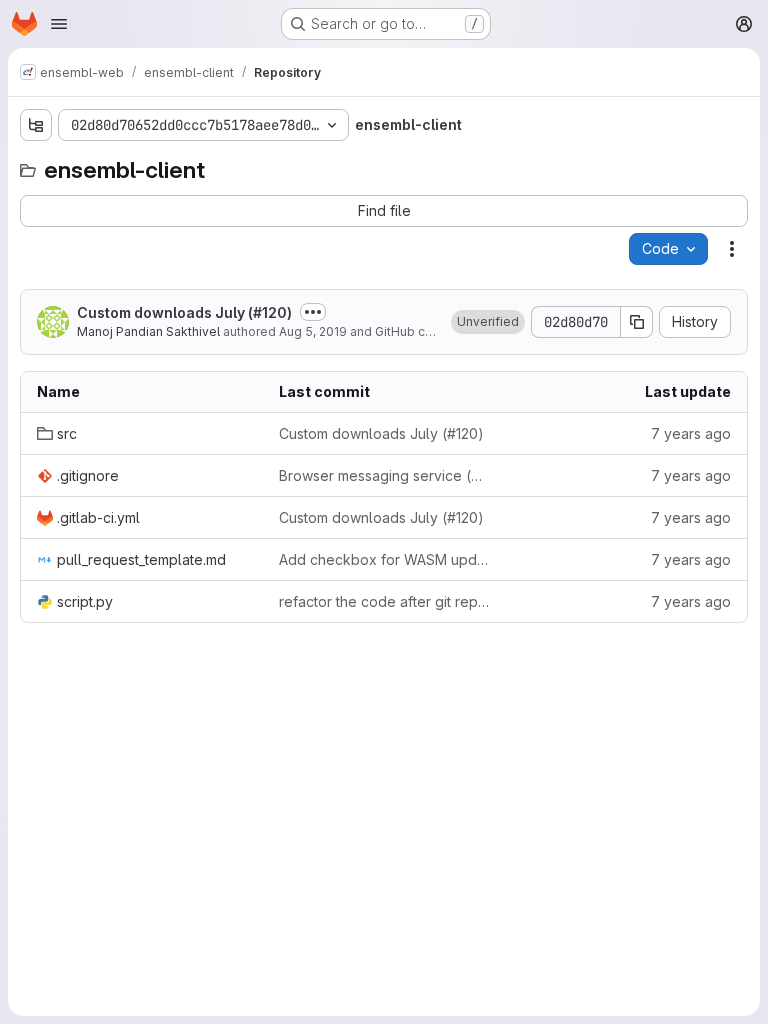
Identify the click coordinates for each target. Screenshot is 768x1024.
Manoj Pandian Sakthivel (148, 331)
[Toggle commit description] (313, 312)
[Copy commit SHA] (637, 322)
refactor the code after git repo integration (384, 601)
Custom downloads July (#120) (184, 312)
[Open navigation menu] (59, 24)
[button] (488, 322)
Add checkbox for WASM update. (384, 559)
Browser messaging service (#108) (384, 475)
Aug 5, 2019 (313, 331)
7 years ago (691, 433)
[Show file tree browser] (36, 125)
